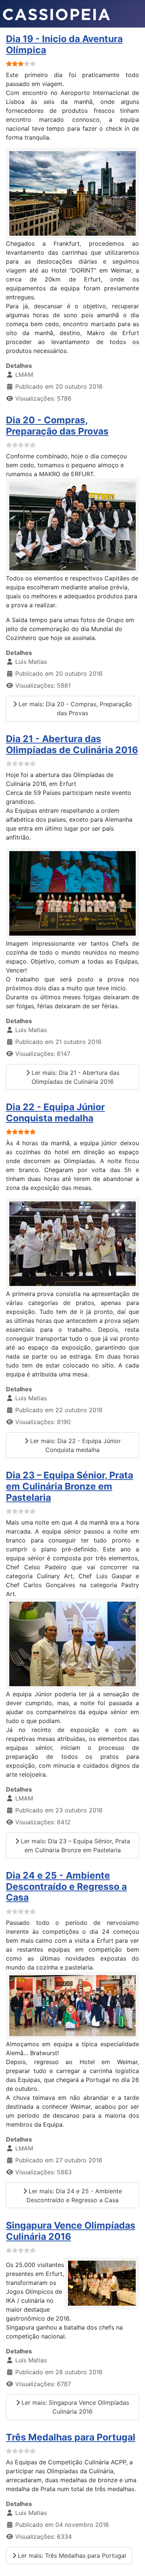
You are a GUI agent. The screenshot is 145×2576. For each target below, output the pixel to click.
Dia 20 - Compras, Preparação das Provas (57, 426)
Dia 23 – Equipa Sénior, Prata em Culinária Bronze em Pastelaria (70, 1486)
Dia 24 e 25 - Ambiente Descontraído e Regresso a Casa (66, 1886)
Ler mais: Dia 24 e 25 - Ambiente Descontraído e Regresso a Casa (74, 2196)
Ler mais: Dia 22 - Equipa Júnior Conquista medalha (75, 1445)
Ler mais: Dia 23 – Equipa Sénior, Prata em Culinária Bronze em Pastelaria (75, 1846)
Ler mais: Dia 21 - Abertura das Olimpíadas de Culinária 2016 (75, 1077)
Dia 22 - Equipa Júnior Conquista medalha (55, 1112)
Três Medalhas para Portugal (71, 2437)
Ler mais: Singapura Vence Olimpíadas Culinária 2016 (74, 2407)
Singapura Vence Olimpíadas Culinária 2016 (71, 2231)
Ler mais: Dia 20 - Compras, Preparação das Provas (74, 709)
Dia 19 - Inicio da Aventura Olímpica (64, 44)
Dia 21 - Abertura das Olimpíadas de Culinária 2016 (72, 744)
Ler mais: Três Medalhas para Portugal (71, 2556)
